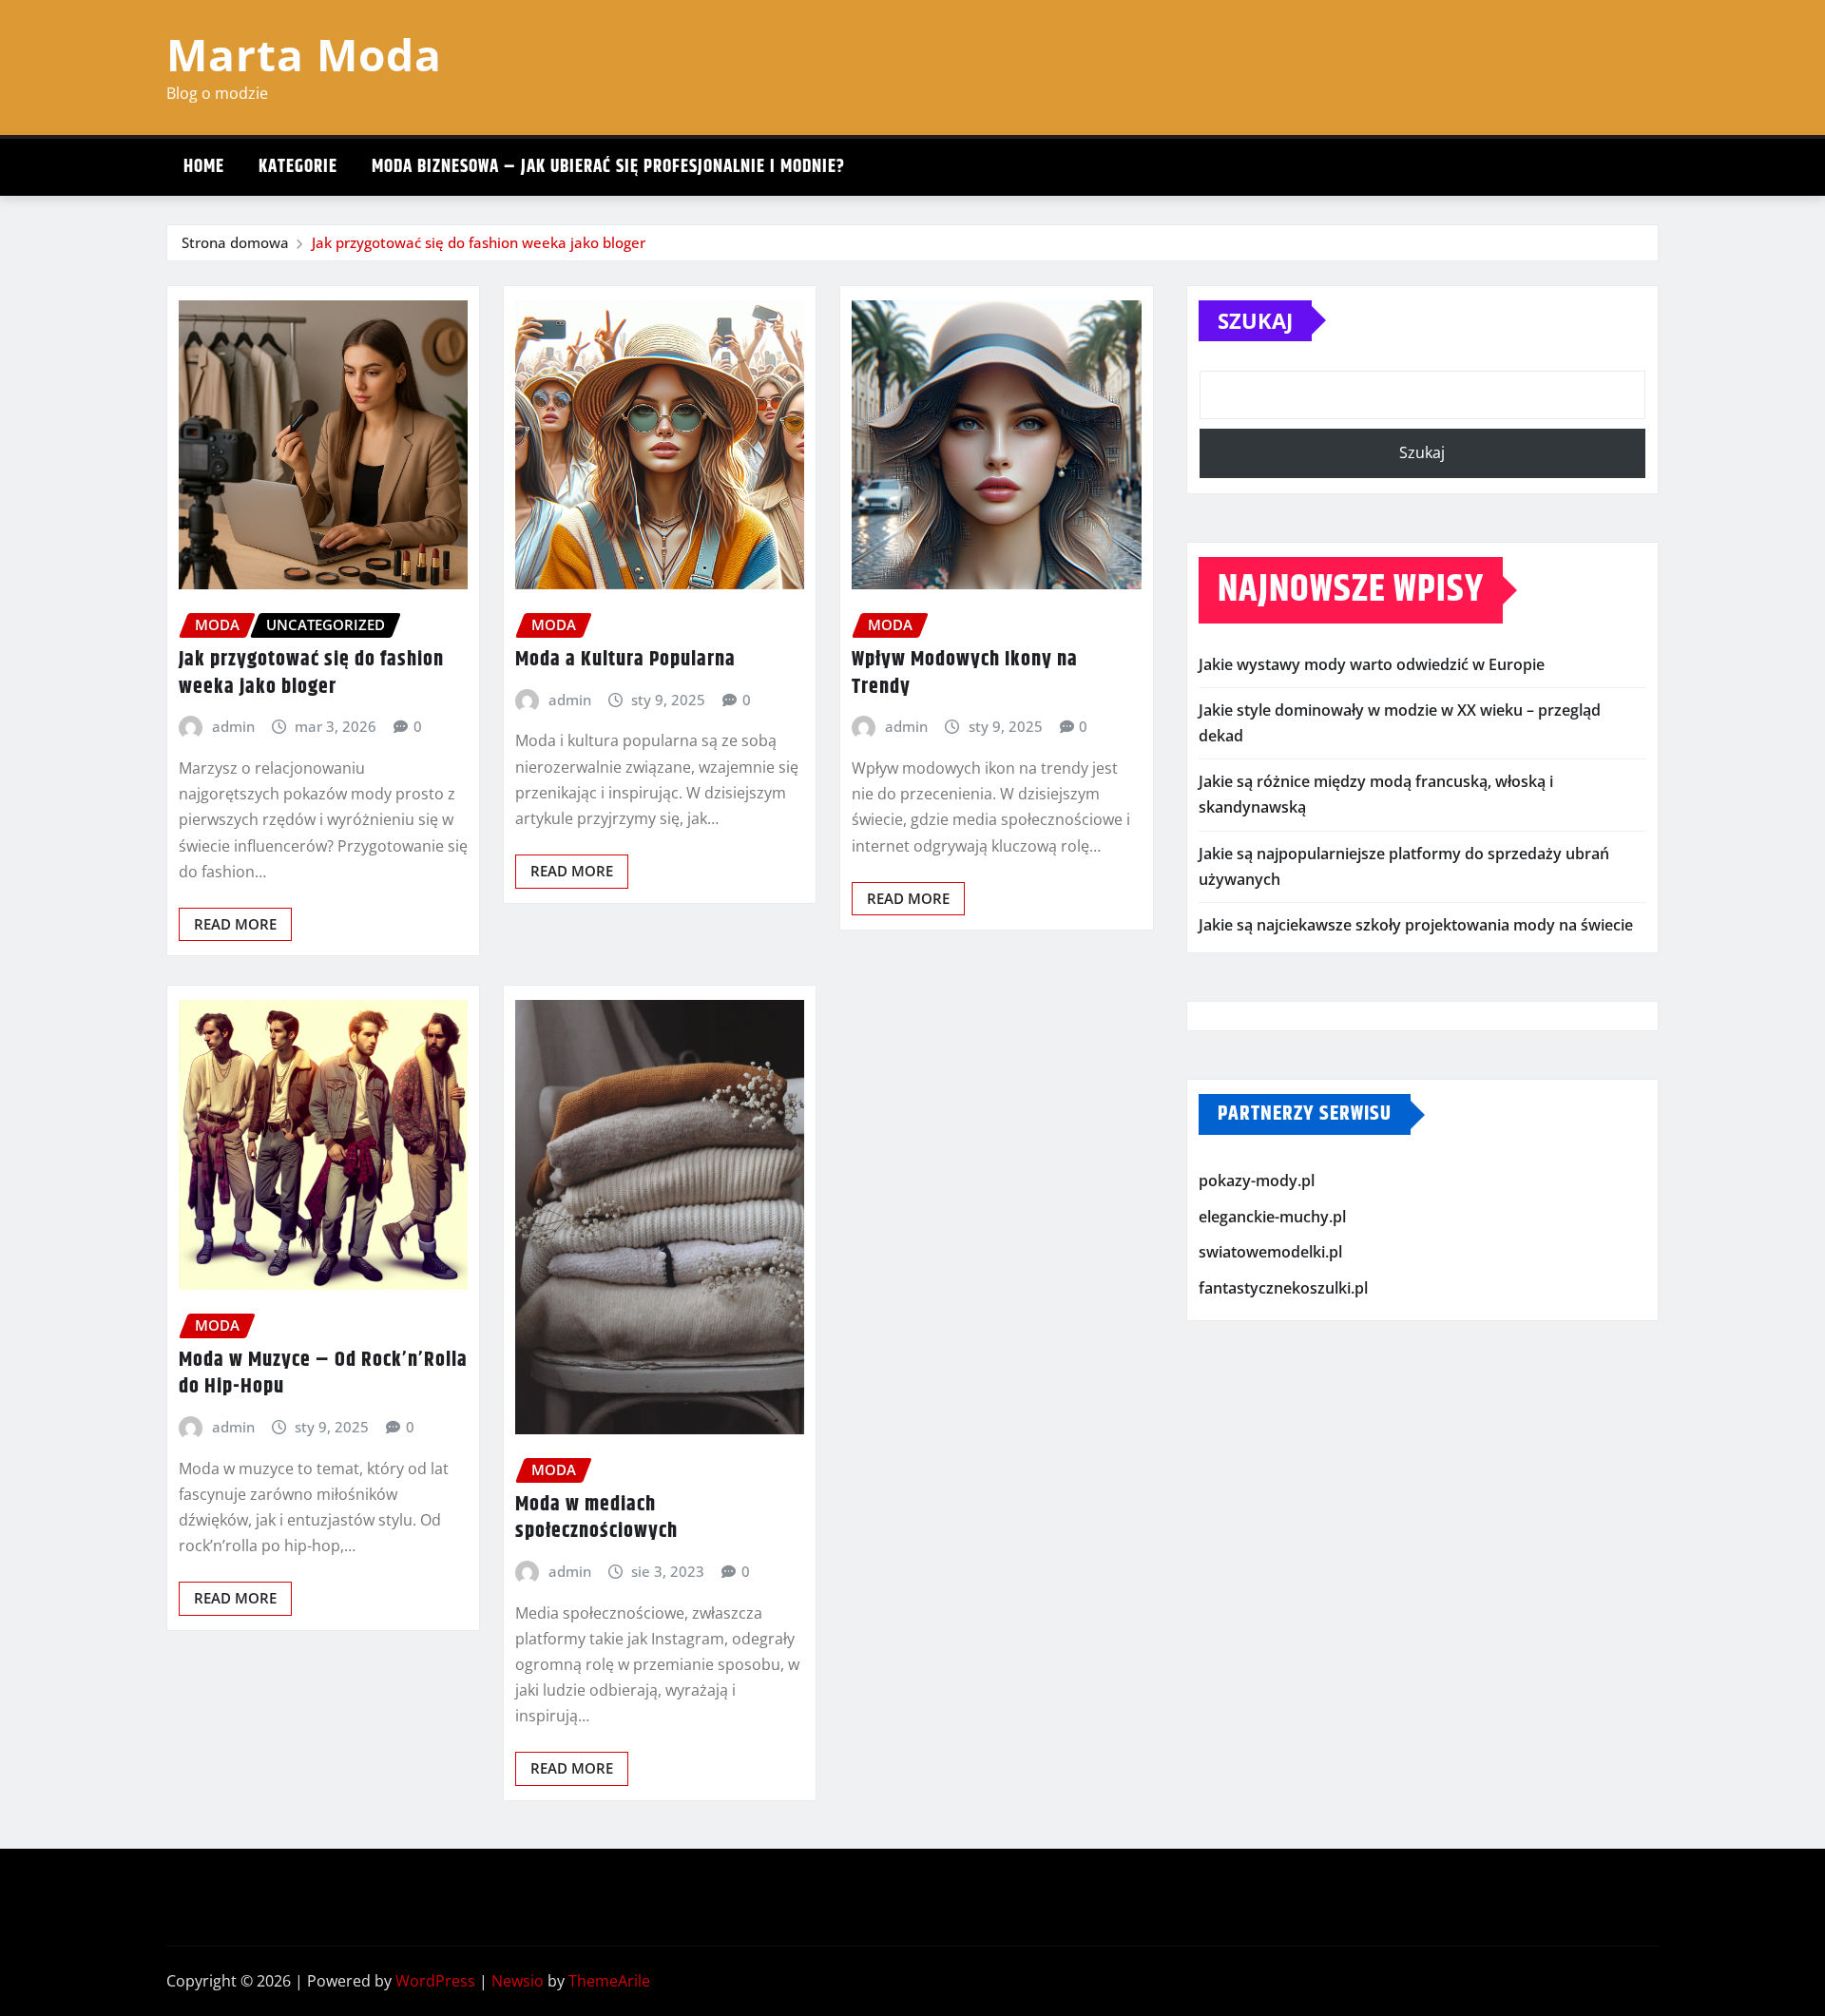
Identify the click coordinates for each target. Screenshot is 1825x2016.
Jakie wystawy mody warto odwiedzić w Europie (1372, 664)
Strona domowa (235, 242)
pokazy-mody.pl (1257, 1181)
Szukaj (1255, 320)
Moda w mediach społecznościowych (596, 1518)
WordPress (435, 1981)
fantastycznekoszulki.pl (1283, 1288)
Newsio (518, 1981)
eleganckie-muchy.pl (1272, 1217)
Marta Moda (304, 54)
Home (204, 167)
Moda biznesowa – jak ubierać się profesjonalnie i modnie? (608, 167)
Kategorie (298, 167)
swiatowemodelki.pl (1270, 1252)
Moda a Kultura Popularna (625, 660)
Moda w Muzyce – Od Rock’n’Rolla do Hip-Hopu (323, 1374)
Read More (235, 924)
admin (233, 726)
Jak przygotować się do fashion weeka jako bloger (479, 242)
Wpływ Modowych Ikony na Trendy (965, 673)
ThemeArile (609, 1981)
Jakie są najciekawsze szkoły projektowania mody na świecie (1416, 925)
